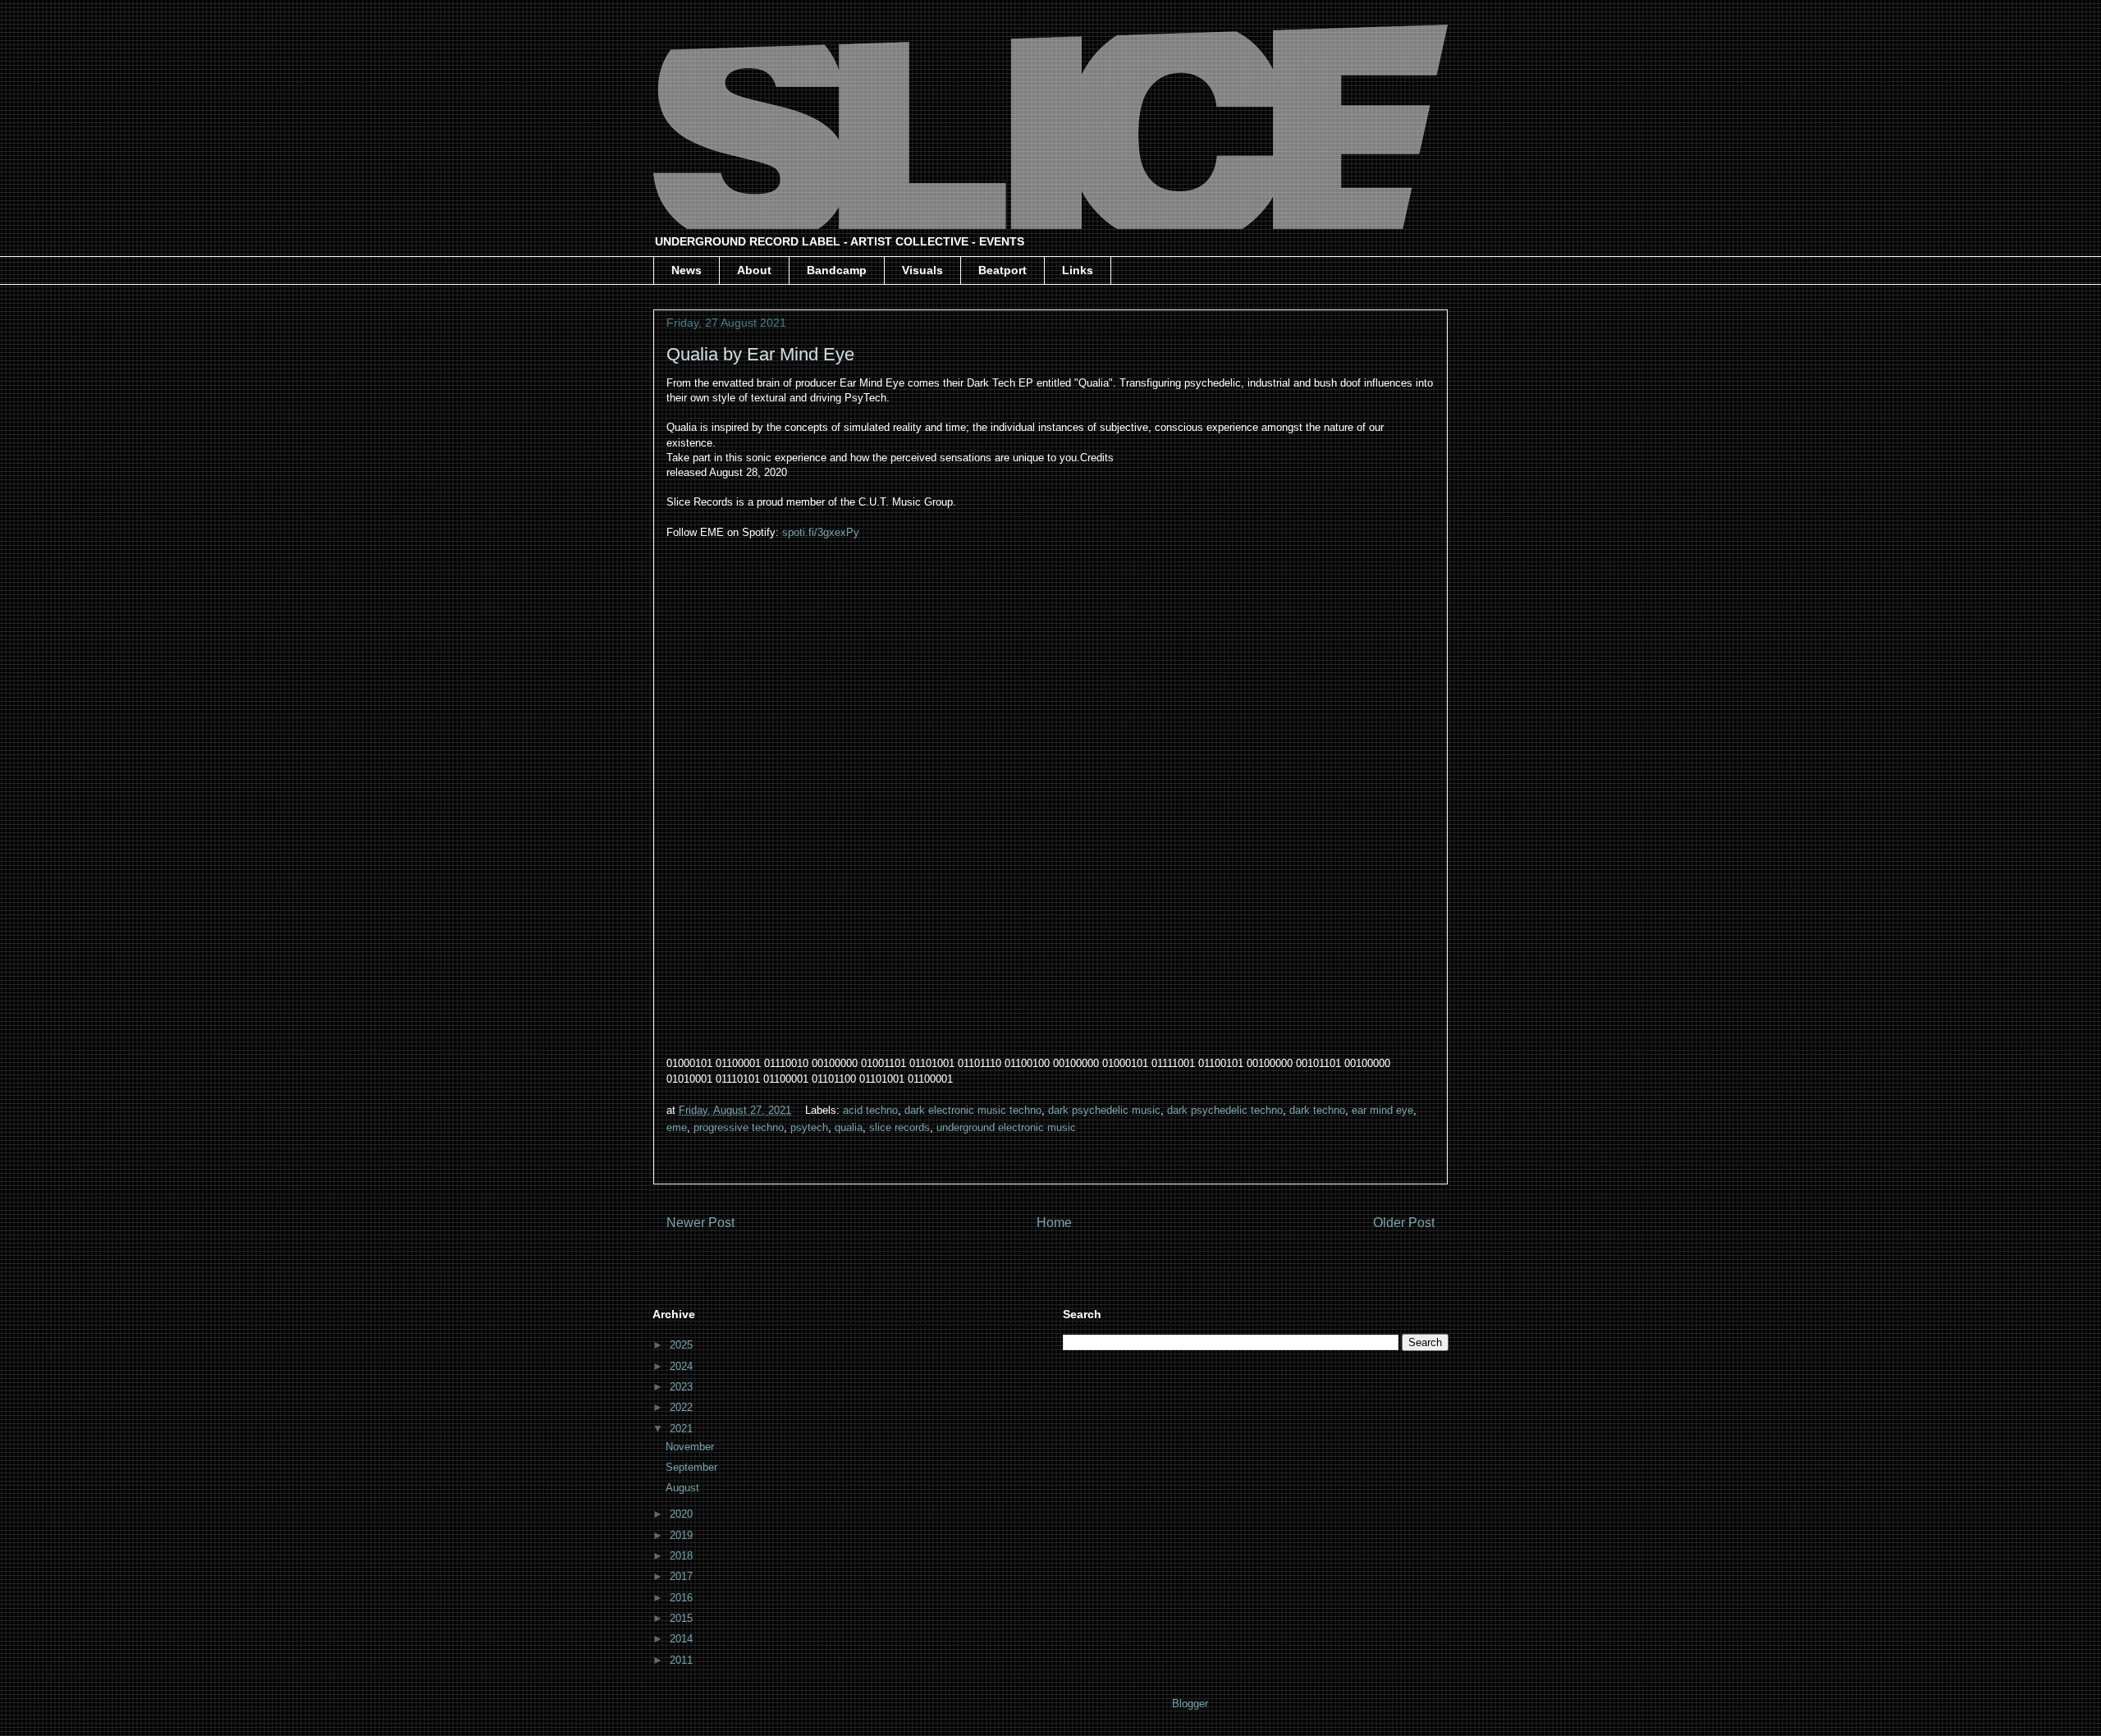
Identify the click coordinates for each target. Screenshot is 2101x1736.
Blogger (1190, 1704)
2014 (683, 1639)
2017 (683, 1576)
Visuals (922, 270)
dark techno (1317, 1110)
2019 (683, 1535)
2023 (683, 1387)
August (684, 1488)
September (693, 1467)
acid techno (870, 1110)
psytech (809, 1127)
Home (1054, 1223)
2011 (683, 1660)
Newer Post (700, 1223)
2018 (683, 1556)
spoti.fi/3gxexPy (821, 532)
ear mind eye (1382, 1110)
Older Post (1404, 1223)
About (754, 270)
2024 (683, 1366)
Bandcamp (837, 270)
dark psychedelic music (1104, 1110)
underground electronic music (1006, 1127)
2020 (683, 1514)
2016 (683, 1598)
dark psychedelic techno (1225, 1110)
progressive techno (739, 1127)
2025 (683, 1345)
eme (677, 1127)
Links (1078, 270)
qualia (849, 1127)
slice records (899, 1127)
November (691, 1447)
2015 (683, 1618)
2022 (683, 1407)
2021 (683, 1429)
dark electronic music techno (973, 1110)
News (687, 270)
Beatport (1002, 270)
